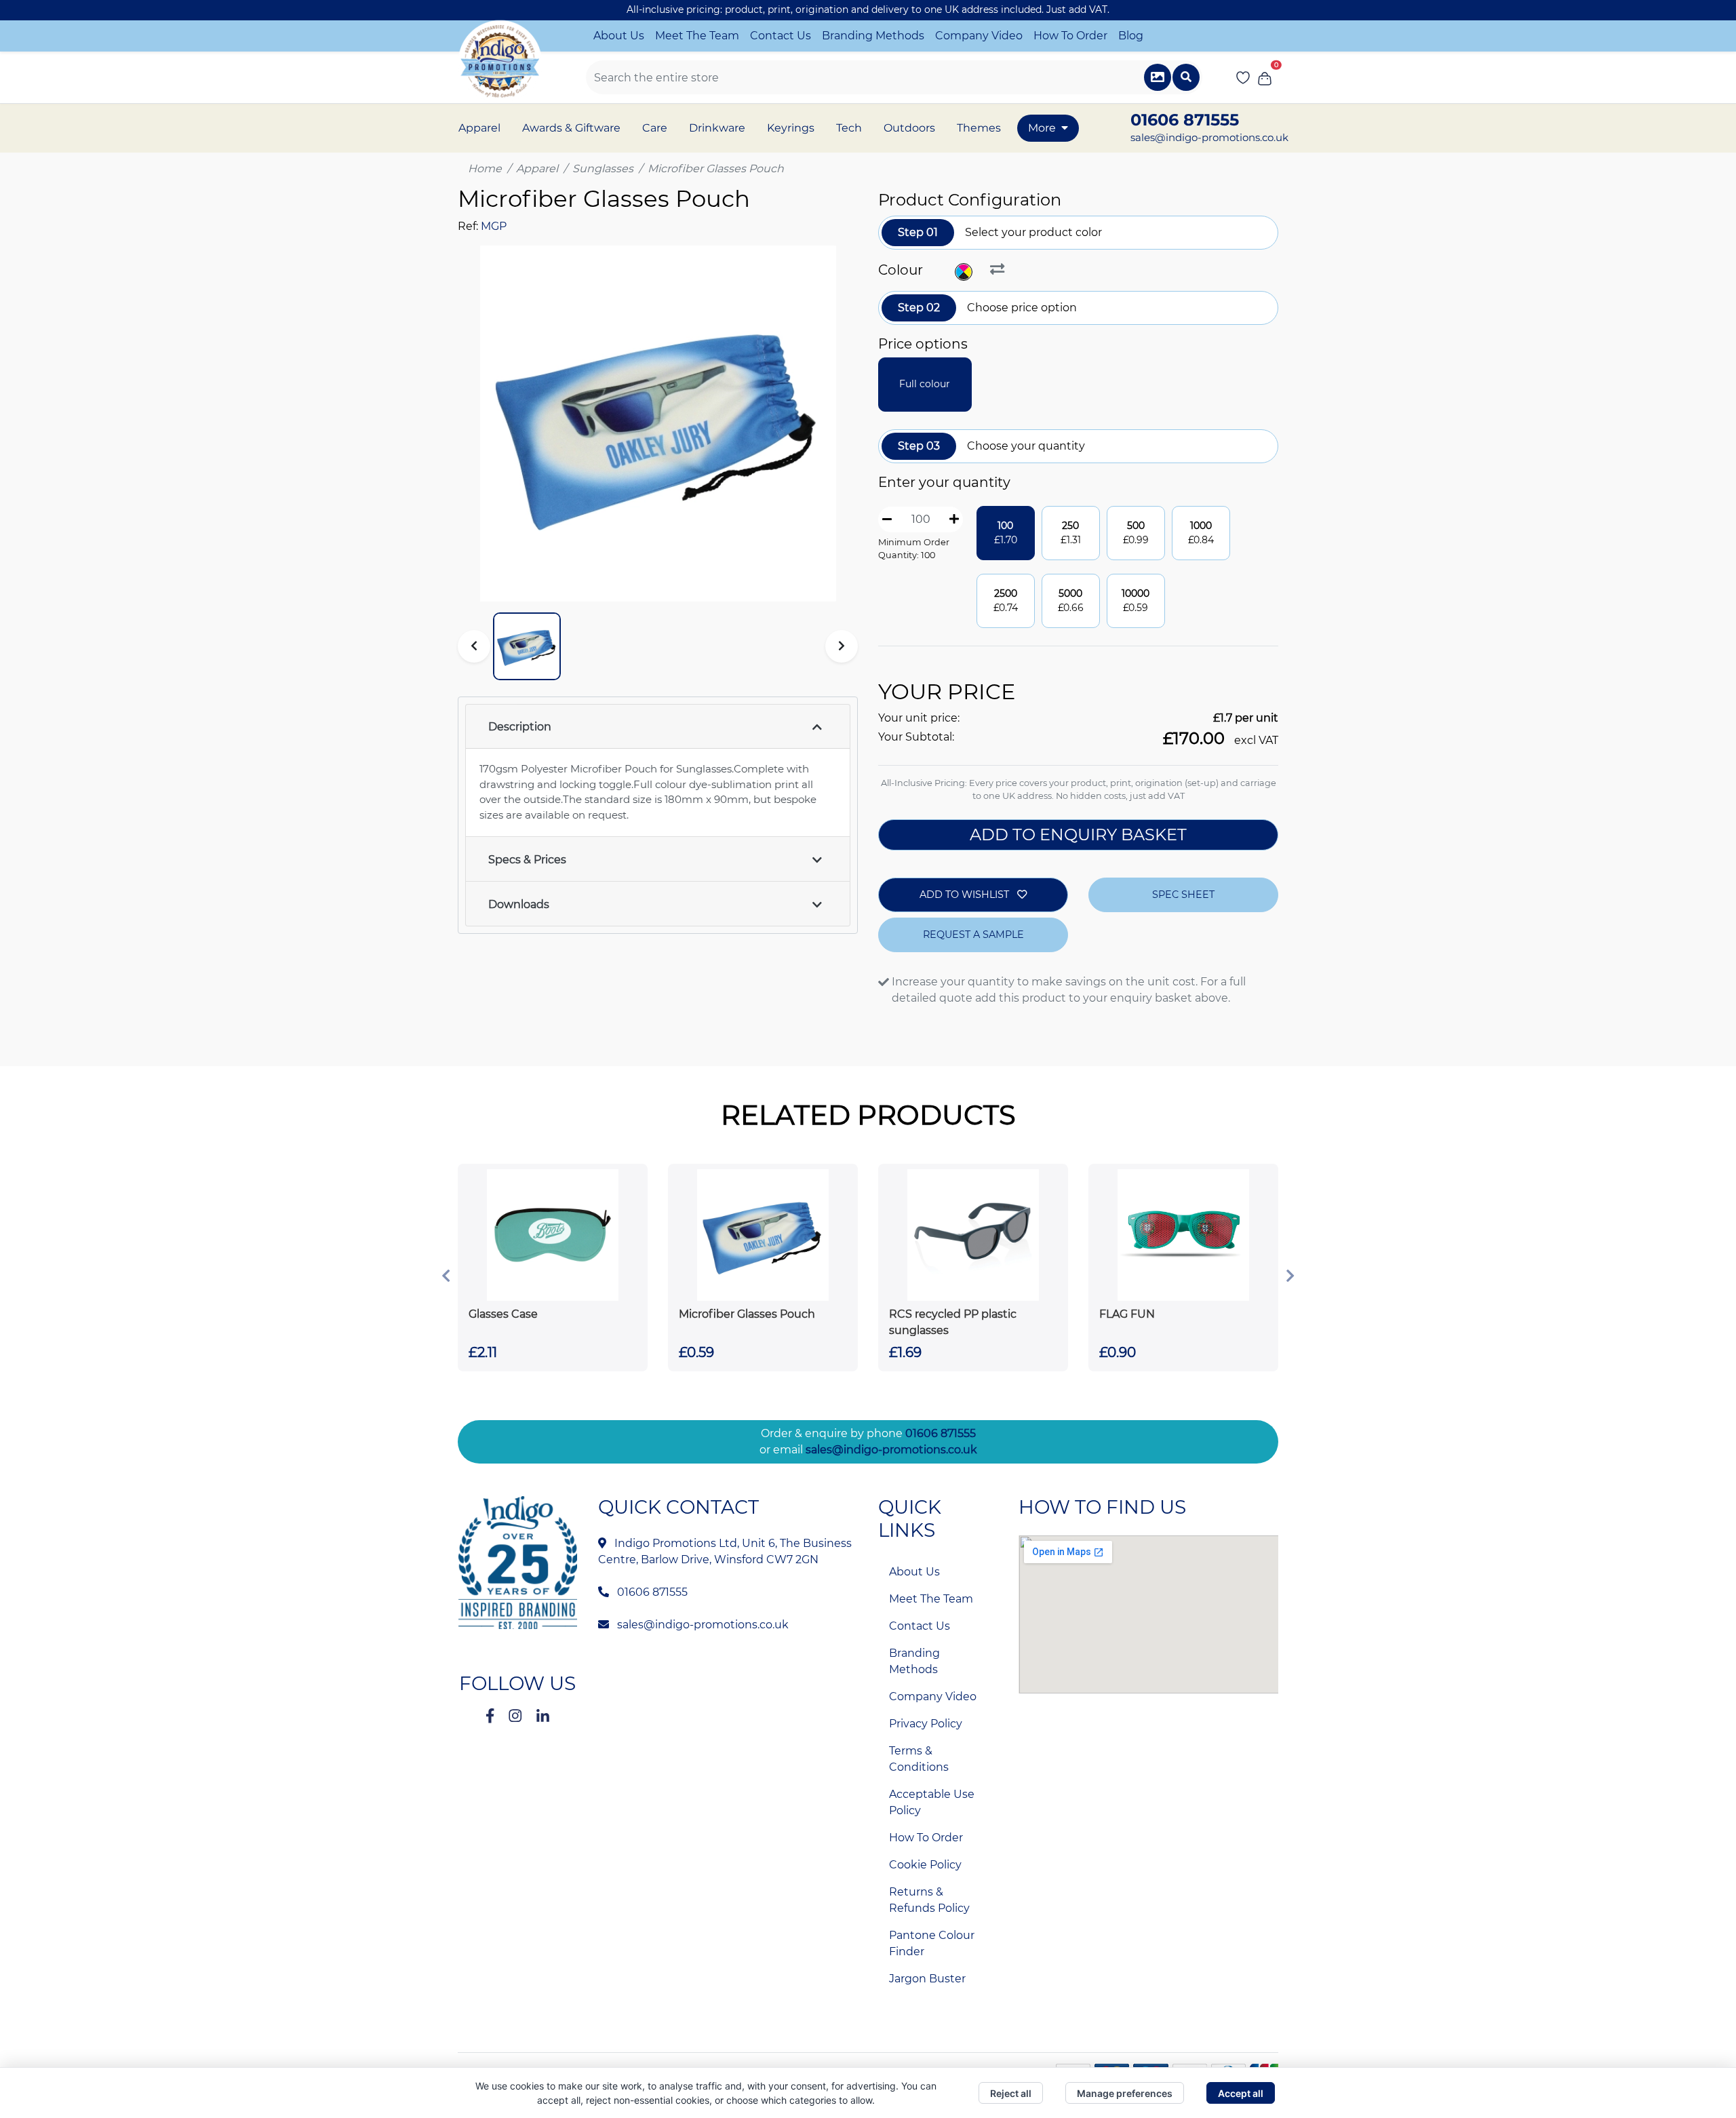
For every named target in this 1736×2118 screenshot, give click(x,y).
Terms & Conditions (919, 1759)
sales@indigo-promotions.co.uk (1209, 137)
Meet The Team (697, 36)
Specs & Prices (527, 860)
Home (485, 169)
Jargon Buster (927, 1979)
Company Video (979, 36)
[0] (1265, 77)
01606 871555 (941, 1433)
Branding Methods (873, 36)
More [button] (1042, 128)
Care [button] (655, 128)
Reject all (1011, 2093)
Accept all (1241, 2093)
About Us (619, 36)
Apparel (537, 169)
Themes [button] (979, 128)
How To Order (1070, 36)
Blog (1131, 36)
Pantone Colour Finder (932, 1943)
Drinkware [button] (717, 128)
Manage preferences (1125, 2093)
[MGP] (965, 272)
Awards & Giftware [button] (571, 128)
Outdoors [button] (909, 128)
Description (520, 727)
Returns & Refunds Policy (929, 1900)
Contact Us (781, 36)
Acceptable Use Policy (932, 1802)
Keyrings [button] (791, 128)
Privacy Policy (926, 1724)
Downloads (519, 904)
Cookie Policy (925, 1865)
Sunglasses (603, 169)
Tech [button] (849, 128)
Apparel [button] (479, 128)
